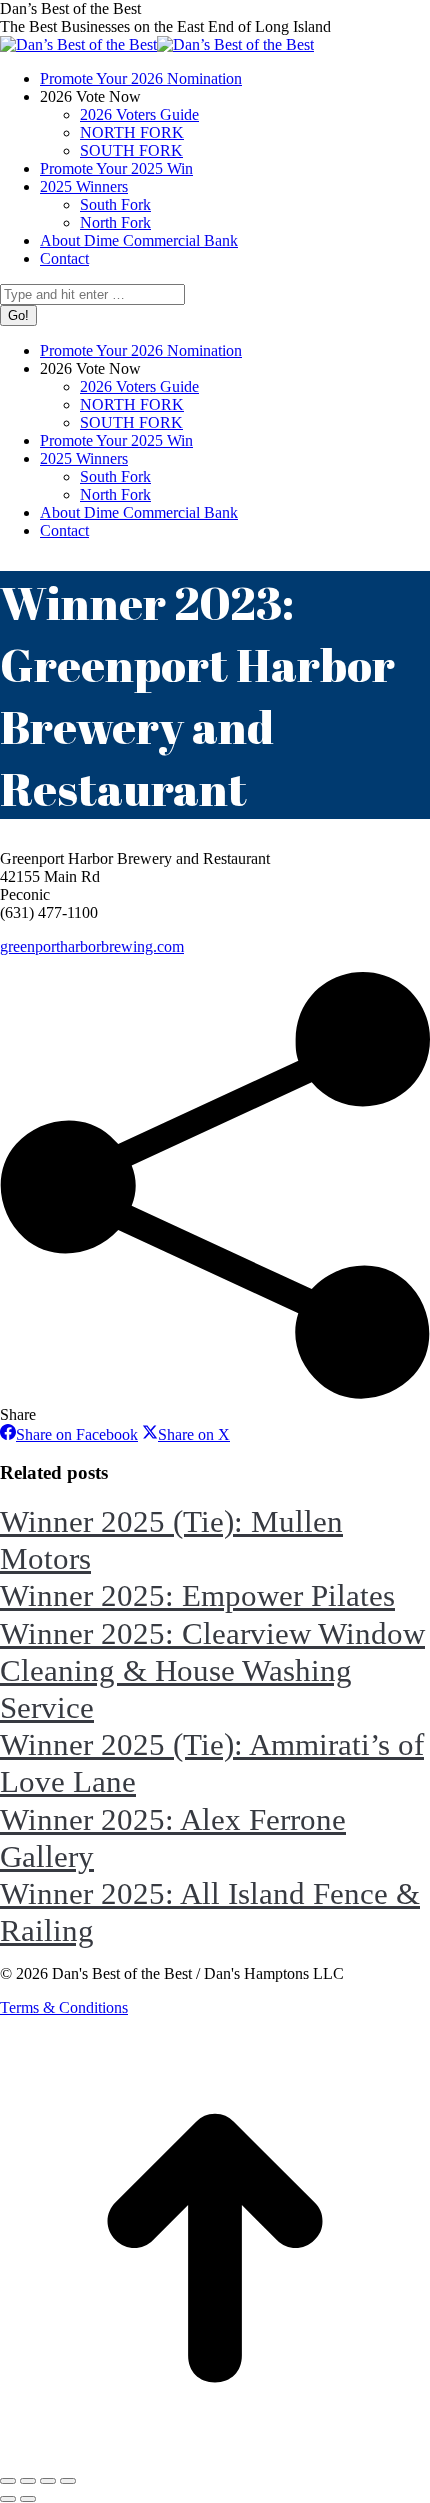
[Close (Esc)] (8, 2481)
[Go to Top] (215, 2457)
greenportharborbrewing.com (92, 946)
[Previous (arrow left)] (8, 2499)
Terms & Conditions (64, 2007)
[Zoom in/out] (68, 2481)
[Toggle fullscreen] (48, 2481)
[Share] (28, 2481)
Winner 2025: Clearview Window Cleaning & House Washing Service (212, 1670)
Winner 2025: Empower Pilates (197, 1595)
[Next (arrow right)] (28, 2499)
